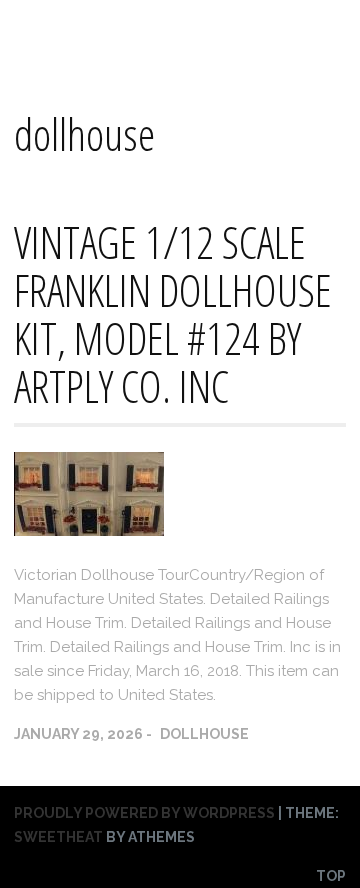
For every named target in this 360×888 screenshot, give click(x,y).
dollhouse (204, 734)
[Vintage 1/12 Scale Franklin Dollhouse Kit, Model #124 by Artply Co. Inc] (89, 531)
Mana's (44, 31)
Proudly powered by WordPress (144, 813)
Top (331, 876)
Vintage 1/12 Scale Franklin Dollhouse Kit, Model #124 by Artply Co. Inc (173, 314)
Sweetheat (58, 837)
